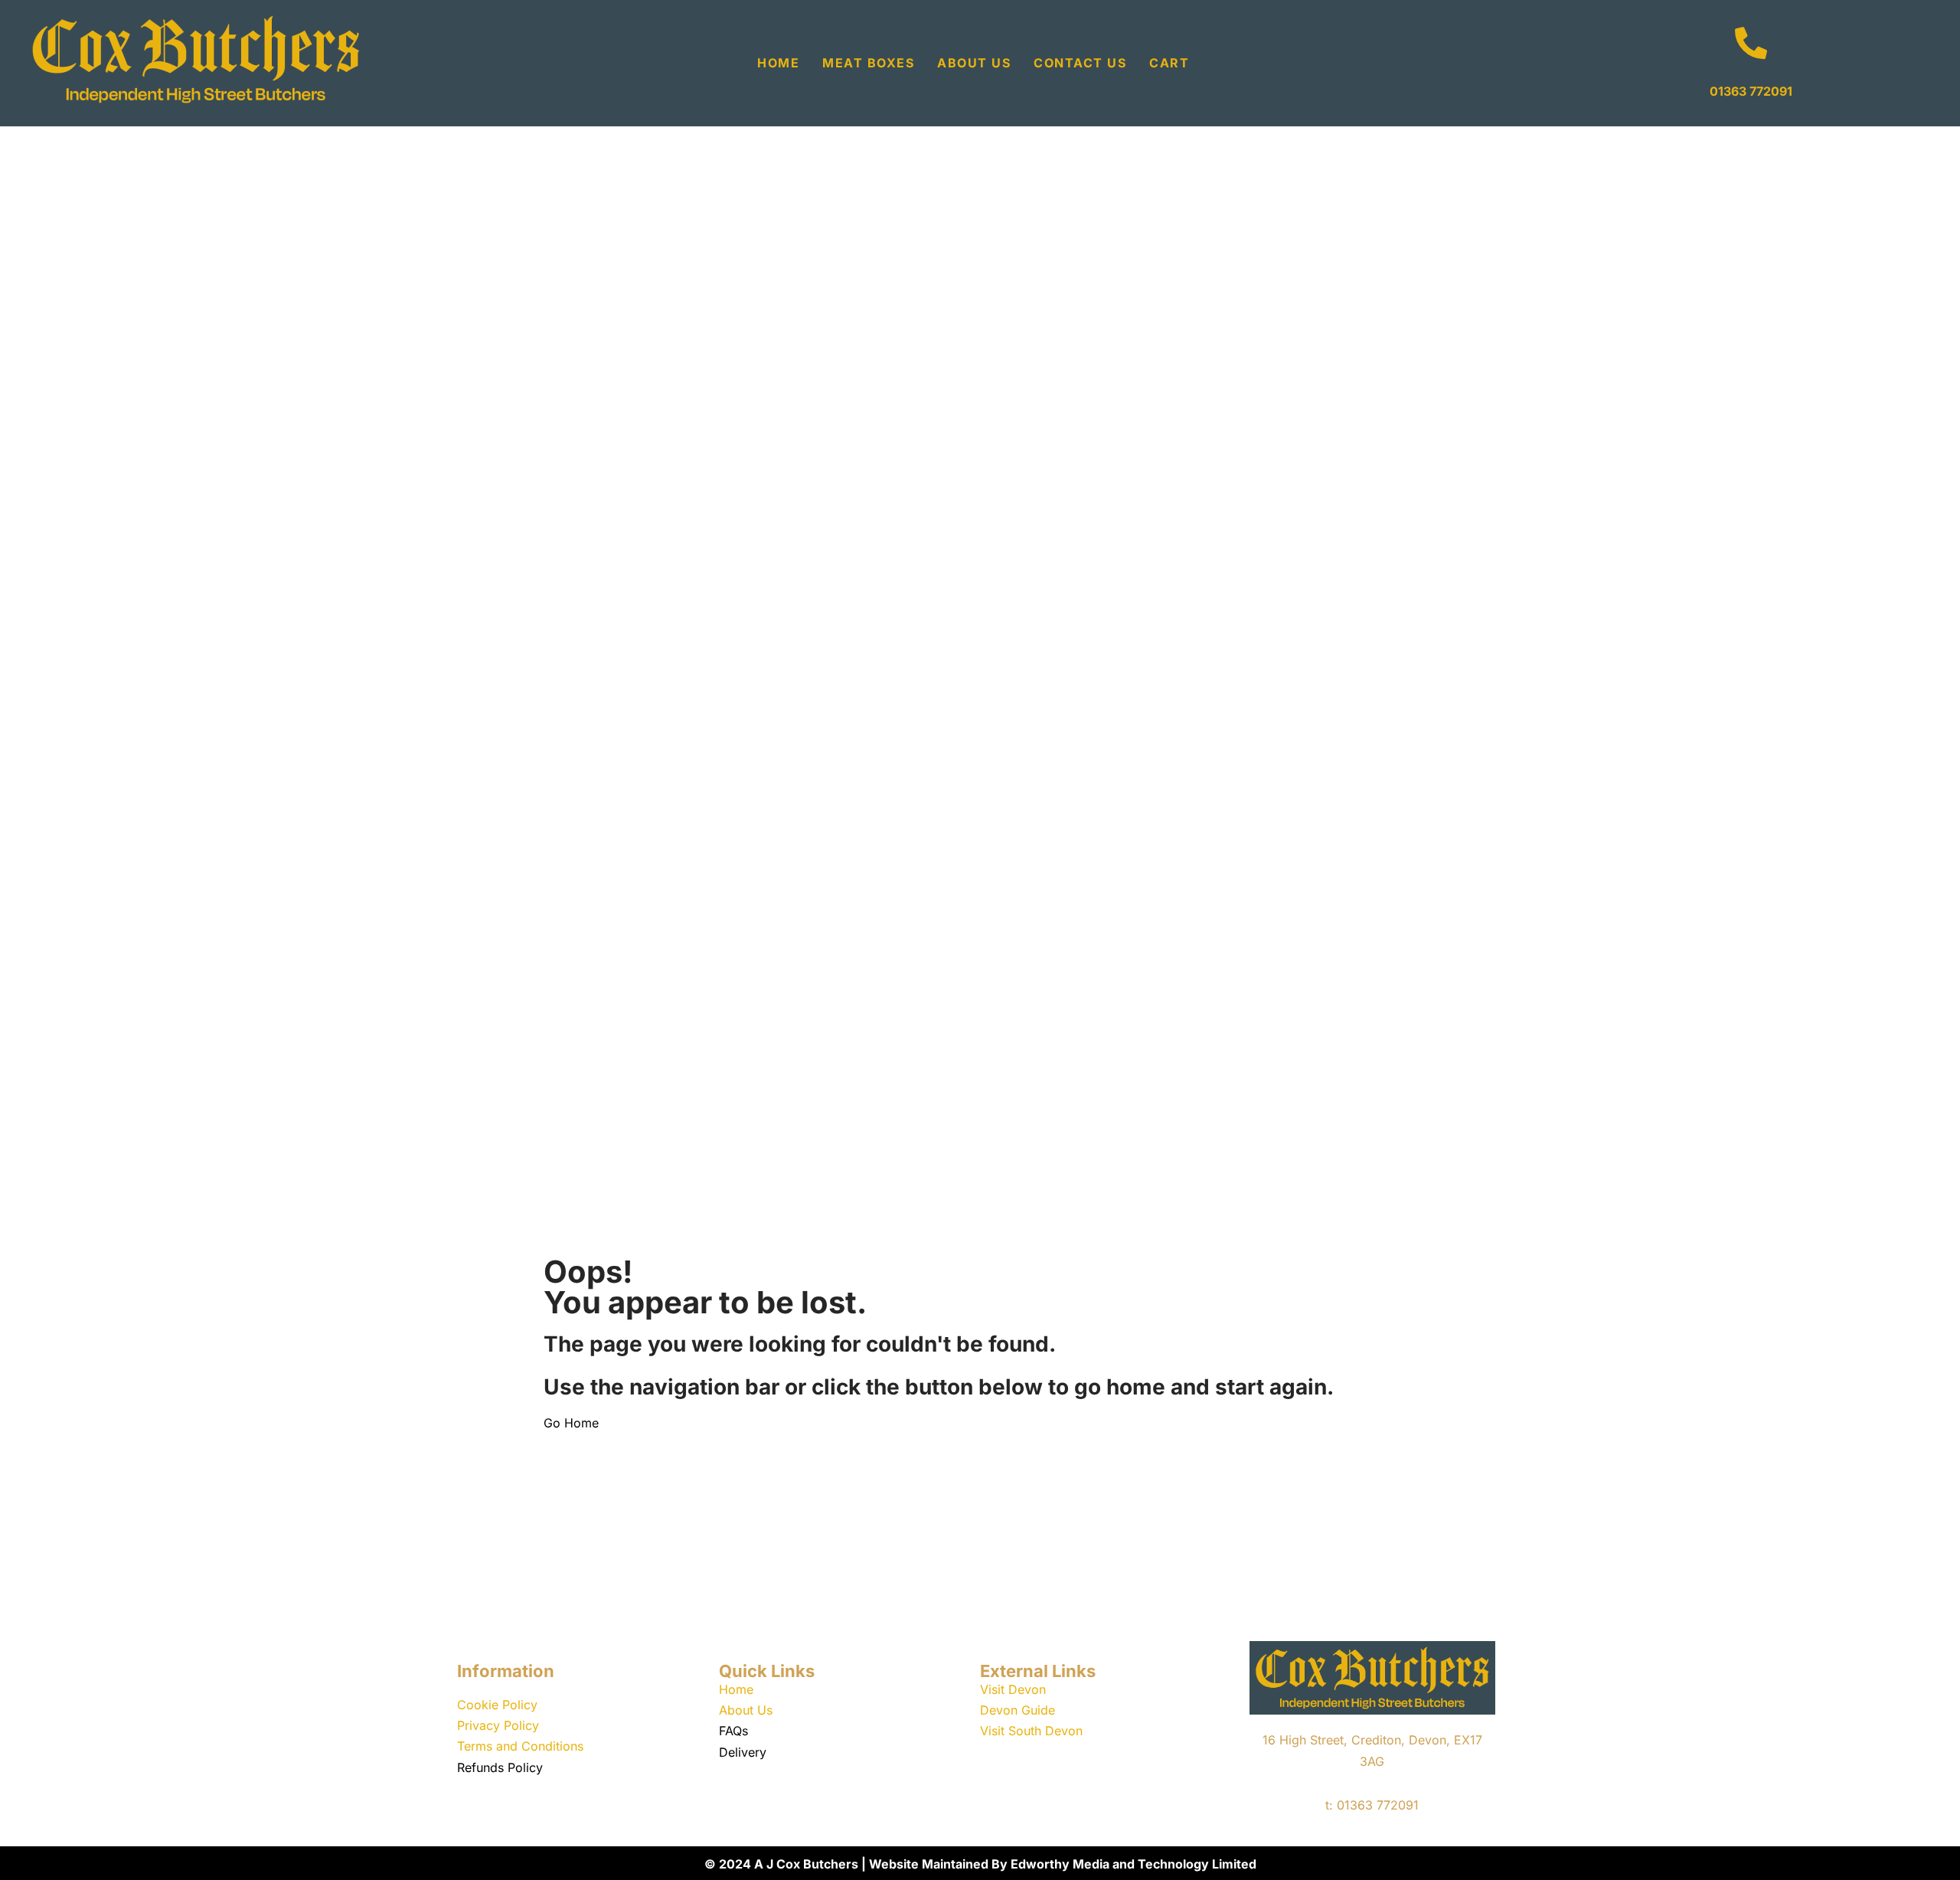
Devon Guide (1018, 1710)
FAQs (733, 1731)
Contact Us (1080, 63)
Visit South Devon (1031, 1731)
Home (778, 63)
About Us (974, 63)
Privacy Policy (498, 1725)
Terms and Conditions (520, 1746)
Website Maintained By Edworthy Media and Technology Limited (1063, 1864)
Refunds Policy (500, 1767)
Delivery (743, 1752)
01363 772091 (1751, 91)
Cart (1169, 63)
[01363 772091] (1751, 43)
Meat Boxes (868, 63)
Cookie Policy (497, 1705)
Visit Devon (1013, 1689)
